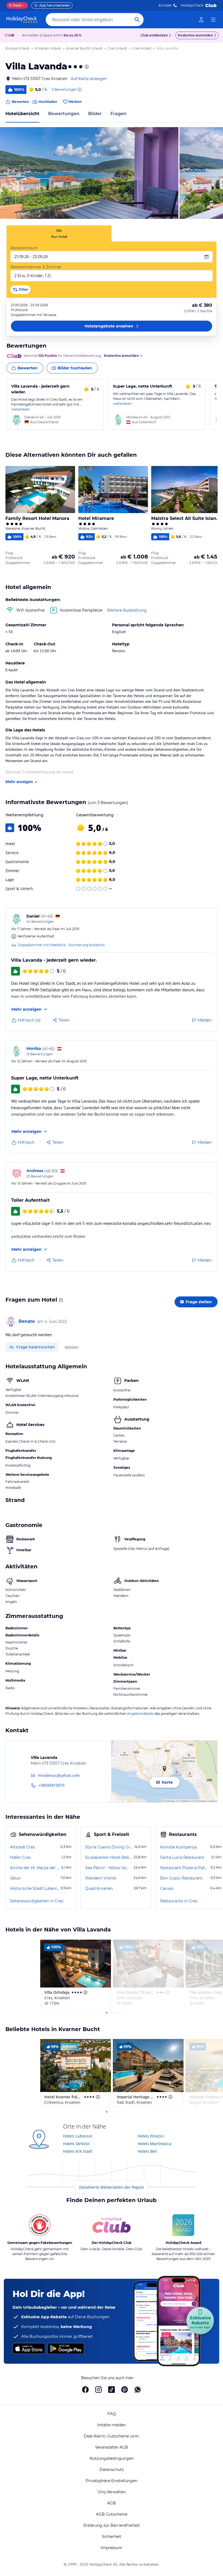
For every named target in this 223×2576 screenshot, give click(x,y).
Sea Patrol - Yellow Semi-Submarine (109, 1868)
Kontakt (165, 5)
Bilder (95, 114)
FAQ (112, 2414)
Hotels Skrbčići (76, 2144)
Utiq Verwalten (112, 2492)
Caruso (167, 1888)
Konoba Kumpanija (178, 1847)
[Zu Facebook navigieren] (85, 2390)
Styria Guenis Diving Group (109, 1847)
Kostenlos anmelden (195, 35)
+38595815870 (51, 1785)
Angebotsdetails (140, 1714)
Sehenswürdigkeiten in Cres (37, 1901)
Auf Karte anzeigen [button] (89, 79)
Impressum (112, 2548)
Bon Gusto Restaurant (181, 1878)
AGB (112, 2503)
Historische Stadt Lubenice (35, 1888)
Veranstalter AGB (112, 2447)
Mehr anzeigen (19, 782)
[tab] (59, 233)
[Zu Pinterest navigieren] (125, 2390)
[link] (201, 20)
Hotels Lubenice (78, 2136)
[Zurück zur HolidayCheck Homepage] (22, 20)
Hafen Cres (20, 1857)
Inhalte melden (112, 2425)
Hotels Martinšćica (154, 2144)
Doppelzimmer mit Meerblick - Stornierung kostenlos (61, 945)
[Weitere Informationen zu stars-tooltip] (86, 67)
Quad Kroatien (99, 1888)
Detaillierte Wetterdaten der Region (112, 2187)
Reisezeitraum (24, 248)
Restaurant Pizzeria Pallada (185, 1868)
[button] (89, 173)
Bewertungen (64, 114)
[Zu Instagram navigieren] (98, 2390)
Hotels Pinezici (151, 2136)
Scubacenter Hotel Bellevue (109, 1857)
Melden (72, 1347)
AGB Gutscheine (112, 2514)
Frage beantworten (36, 1347)
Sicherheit (112, 2537)
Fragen (118, 114)
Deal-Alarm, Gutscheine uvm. (112, 2436)
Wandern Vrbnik (101, 1878)
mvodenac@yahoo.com (59, 1775)
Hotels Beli (147, 2151)
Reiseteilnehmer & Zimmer (36, 267)
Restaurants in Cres (179, 1901)
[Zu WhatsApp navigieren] (138, 2390)
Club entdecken (154, 35)
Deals (15, 5)
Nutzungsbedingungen (112, 2458)
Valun (15, 1878)
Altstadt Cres (22, 1847)
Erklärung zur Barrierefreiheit (112, 2525)
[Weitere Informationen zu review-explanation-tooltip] (79, 90)
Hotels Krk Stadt (78, 2151)
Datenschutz (112, 2470)
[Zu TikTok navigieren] (112, 2390)
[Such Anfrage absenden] (137, 20)
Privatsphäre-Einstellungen (112, 2481)
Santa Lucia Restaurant (182, 1857)
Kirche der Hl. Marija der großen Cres (35, 1868)
